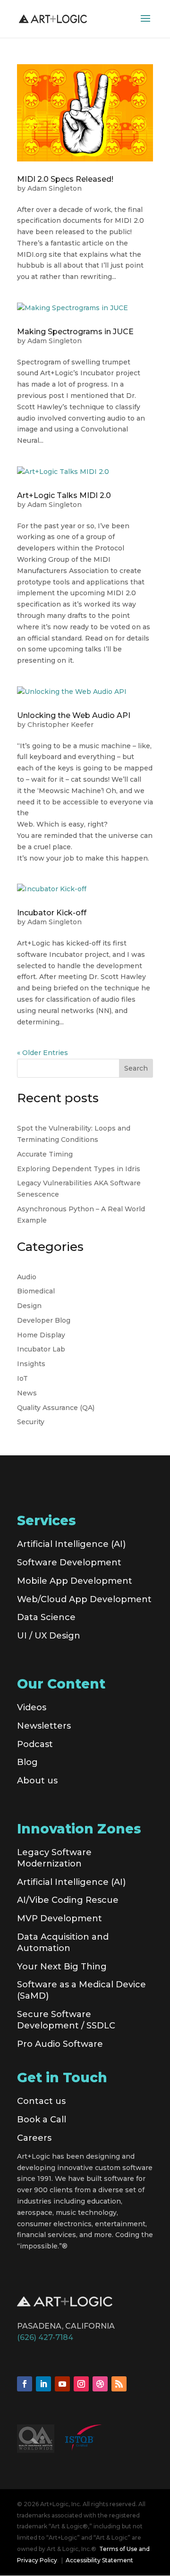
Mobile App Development (75, 1581)
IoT (22, 1378)
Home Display (41, 1335)
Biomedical (36, 1291)
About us (37, 1781)
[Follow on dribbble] (100, 2384)
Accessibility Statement (99, 2560)
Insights (31, 1364)
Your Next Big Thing (62, 1967)
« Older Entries (42, 1053)
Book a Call (42, 2120)
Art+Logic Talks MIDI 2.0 (64, 495)
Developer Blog (44, 1320)
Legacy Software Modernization (54, 1858)
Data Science (46, 1617)
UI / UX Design (49, 1636)
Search (136, 1068)
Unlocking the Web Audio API (74, 715)
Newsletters (44, 1726)
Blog (27, 1762)
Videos (32, 1707)
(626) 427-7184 (45, 2337)
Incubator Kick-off (52, 913)
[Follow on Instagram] (81, 2384)
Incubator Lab (41, 1349)
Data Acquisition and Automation (63, 1943)
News (27, 1393)
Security (31, 1422)
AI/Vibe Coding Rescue (68, 1900)
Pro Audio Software (60, 2044)
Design (29, 1306)
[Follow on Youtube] (62, 2384)
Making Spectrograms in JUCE (75, 332)
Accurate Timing (45, 1154)
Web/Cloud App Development (84, 1599)
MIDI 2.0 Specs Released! (65, 179)
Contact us (41, 2101)
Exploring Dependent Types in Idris (79, 1169)
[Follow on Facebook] (25, 2384)
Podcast (35, 1744)
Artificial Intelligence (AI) (71, 1544)
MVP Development (59, 1918)
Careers (34, 2138)
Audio (27, 1277)
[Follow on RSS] (119, 2384)
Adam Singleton (55, 188)
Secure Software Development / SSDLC (66, 2020)
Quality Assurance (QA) (56, 1408)
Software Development (69, 1562)
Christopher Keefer (60, 725)
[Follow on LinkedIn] (43, 2384)
